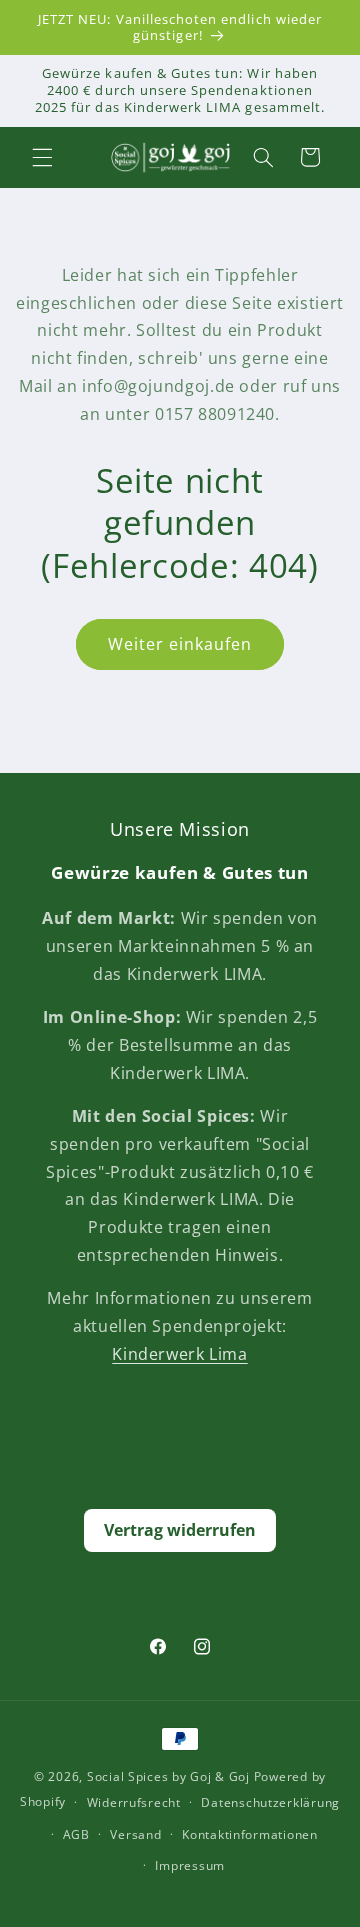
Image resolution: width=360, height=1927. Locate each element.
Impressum (190, 1865)
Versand (135, 1834)
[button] (42, 157)
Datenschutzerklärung (270, 1802)
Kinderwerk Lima (179, 1354)
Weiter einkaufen (180, 644)
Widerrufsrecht (134, 1802)
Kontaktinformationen (250, 1834)
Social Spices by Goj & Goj (168, 1776)
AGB (76, 1834)
